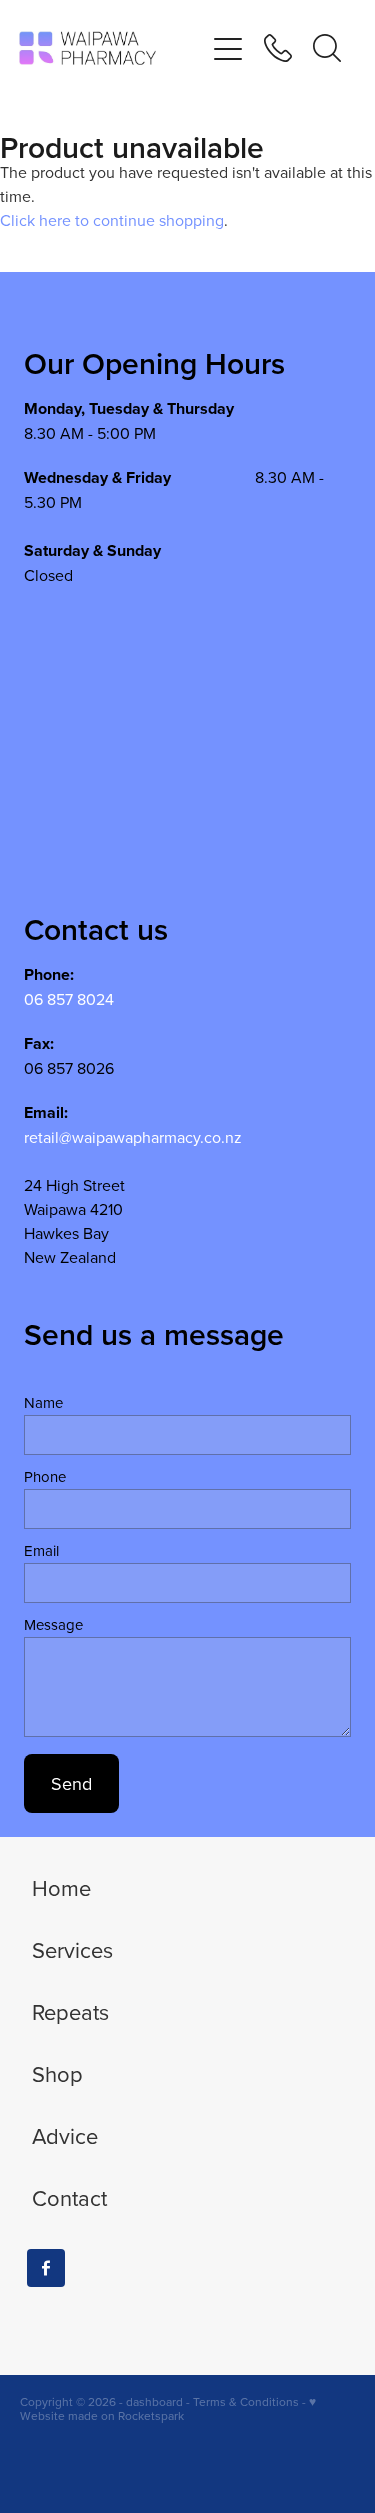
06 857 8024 (69, 999)
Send (71, 1783)
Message (53, 1624)
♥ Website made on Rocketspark (168, 2408)
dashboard (154, 2401)
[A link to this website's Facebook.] (46, 2268)
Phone (45, 1476)
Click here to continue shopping (112, 220)
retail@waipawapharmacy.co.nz (133, 1137)
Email (41, 1550)
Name (43, 1402)
